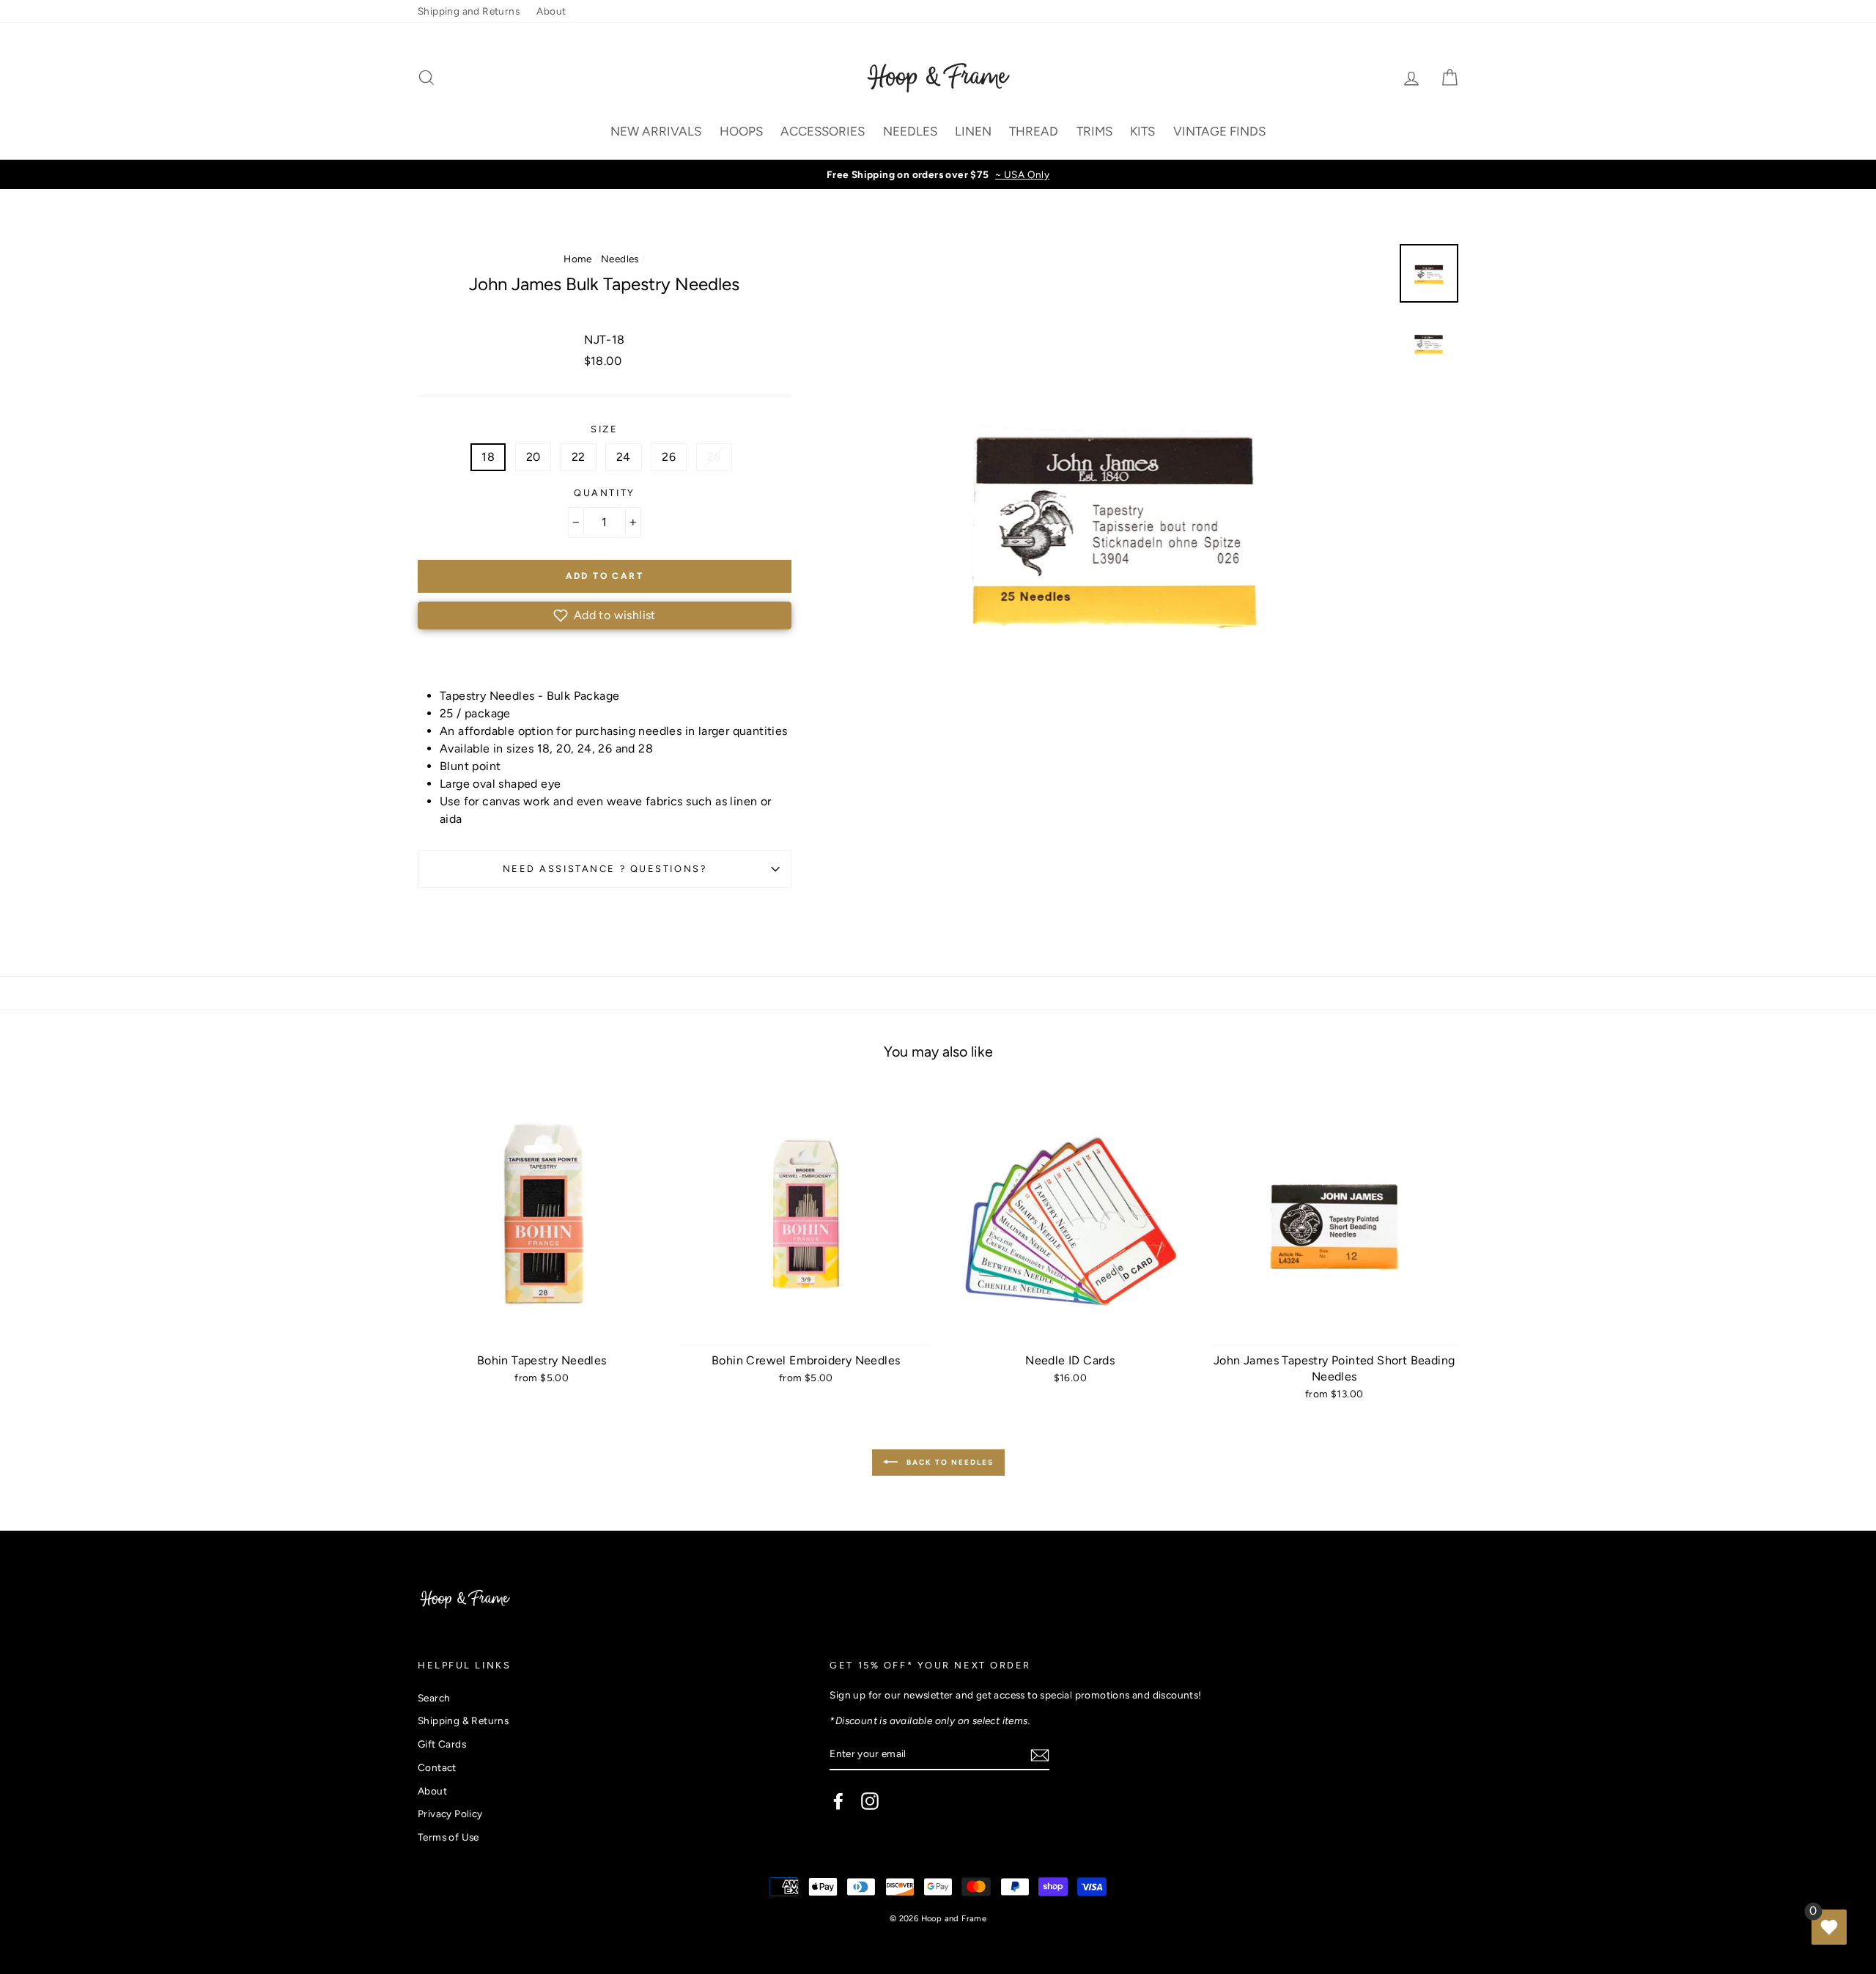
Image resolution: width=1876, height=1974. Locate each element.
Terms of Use (448, 1837)
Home (578, 259)
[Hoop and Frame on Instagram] (870, 1801)
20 (533, 457)
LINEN (973, 131)
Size (604, 429)
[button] (605, 616)
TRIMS (1094, 131)
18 (488, 457)
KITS (1142, 131)
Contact (437, 1767)
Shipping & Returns (463, 1720)
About (551, 11)
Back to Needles (949, 1462)
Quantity (604, 493)
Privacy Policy (450, 1814)
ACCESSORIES (823, 131)
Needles (620, 259)
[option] (938, 174)
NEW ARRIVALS (656, 131)
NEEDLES (910, 131)
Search (434, 1698)
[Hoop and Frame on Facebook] (838, 1801)
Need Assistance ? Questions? (605, 869)
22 (579, 457)
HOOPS (741, 131)
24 (624, 457)
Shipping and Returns (469, 11)
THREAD (1034, 131)
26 (669, 457)
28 (714, 457)
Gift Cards (442, 1744)
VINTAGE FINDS (1219, 131)
